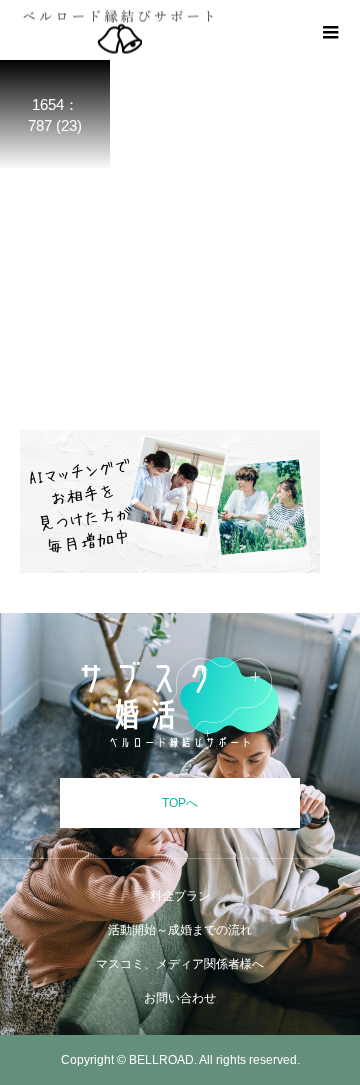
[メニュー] (330, 30)
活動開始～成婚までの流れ (180, 930)
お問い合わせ (180, 998)
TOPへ (180, 803)
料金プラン (180, 896)
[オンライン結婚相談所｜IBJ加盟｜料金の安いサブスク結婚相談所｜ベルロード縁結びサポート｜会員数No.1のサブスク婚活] (180, 703)
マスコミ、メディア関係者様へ (180, 964)
